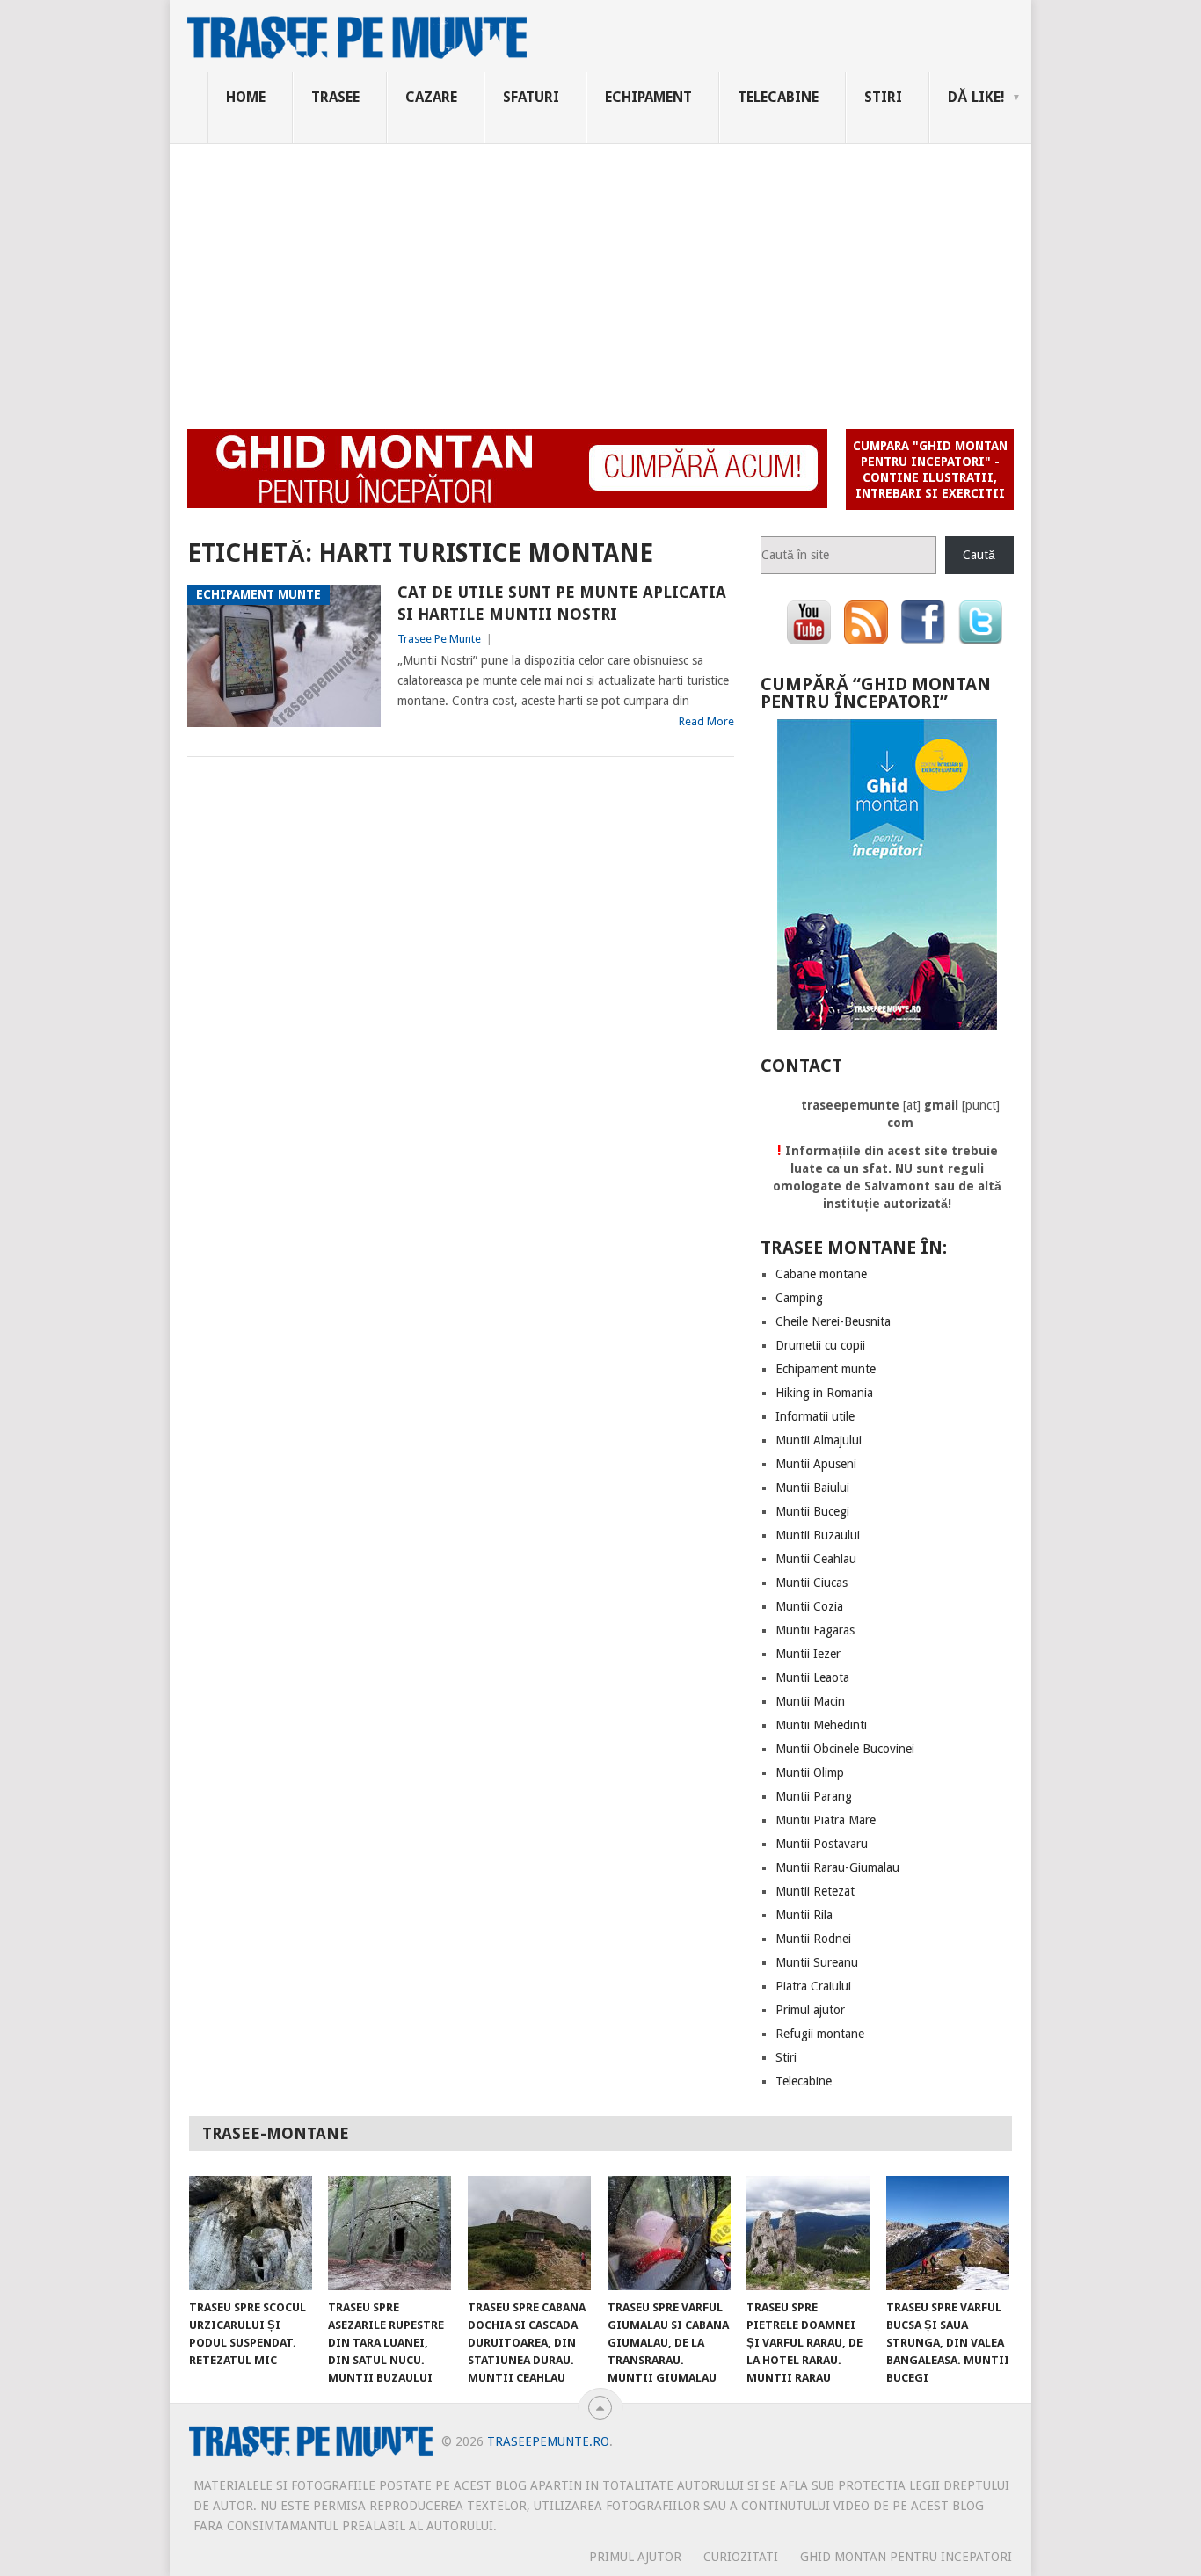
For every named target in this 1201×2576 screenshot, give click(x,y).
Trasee (335, 97)
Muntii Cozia (809, 1606)
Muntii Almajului (819, 1440)
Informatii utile (815, 1416)
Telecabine (778, 97)
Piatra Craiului (813, 1986)
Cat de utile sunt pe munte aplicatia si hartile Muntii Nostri (562, 603)
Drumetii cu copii (820, 1345)
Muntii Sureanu (817, 1962)
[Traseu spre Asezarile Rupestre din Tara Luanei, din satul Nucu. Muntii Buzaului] (389, 2233)
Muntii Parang (814, 1796)
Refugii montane (820, 2034)
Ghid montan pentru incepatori (906, 2557)
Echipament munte (826, 1369)
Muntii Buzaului (818, 1535)
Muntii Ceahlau (816, 1559)
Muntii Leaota (812, 1677)
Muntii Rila (804, 1915)
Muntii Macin (810, 1701)
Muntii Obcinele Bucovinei (845, 1749)
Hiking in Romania (824, 1393)
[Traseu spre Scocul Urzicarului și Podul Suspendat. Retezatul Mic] (251, 2233)
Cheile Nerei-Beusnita (833, 1321)
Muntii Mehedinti (821, 1725)
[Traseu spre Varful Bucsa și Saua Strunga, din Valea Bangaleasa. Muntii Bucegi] (948, 2233)
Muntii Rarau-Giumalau (837, 1867)
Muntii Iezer (808, 1654)
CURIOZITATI (741, 2557)
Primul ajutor (810, 2010)
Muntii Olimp (810, 1772)
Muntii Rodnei (813, 1939)
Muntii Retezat (815, 1891)
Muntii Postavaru (822, 1844)
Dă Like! (976, 97)
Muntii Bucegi (812, 1511)
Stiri (883, 97)
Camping (799, 1298)
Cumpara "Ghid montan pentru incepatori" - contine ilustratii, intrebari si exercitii (930, 469)
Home (246, 97)
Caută (979, 555)
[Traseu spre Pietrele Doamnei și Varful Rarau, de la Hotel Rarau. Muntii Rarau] (808, 2233)
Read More (706, 721)
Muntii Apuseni (816, 1464)
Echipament (648, 97)
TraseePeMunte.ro (548, 2441)
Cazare (431, 97)
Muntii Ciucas (812, 1583)
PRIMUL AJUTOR (635, 2557)
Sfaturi (531, 97)
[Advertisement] (600, 276)
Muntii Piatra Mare (826, 1820)
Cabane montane (821, 1274)
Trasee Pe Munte (439, 639)
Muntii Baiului (812, 1488)
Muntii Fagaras (815, 1630)
